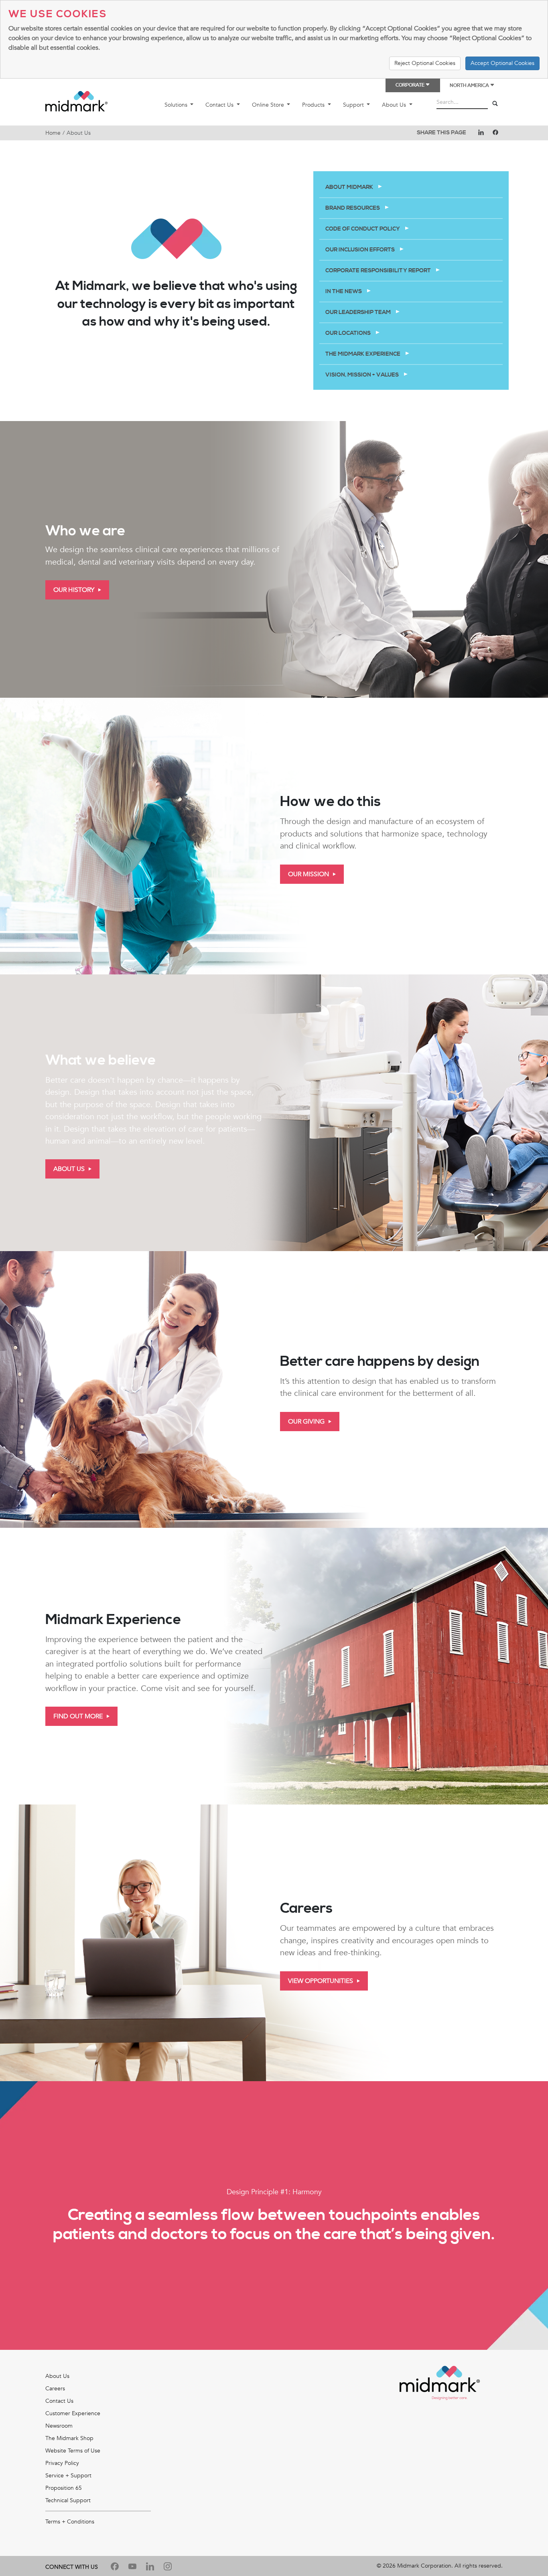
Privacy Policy (62, 2463)
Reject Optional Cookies (425, 63)
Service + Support (68, 2476)
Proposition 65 (64, 2488)
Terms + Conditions (70, 2522)
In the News (344, 292)
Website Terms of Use (73, 2451)
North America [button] (470, 86)
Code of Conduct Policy (363, 229)
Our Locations (349, 333)
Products (314, 105)
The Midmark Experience (363, 354)
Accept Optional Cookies (502, 63)
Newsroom (59, 2426)
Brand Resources (353, 208)
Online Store (269, 105)
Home (53, 133)
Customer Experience (73, 2413)
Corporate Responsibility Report (379, 271)
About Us (395, 105)
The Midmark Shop (69, 2438)
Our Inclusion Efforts (361, 250)
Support (354, 105)
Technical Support (68, 2500)
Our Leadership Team (359, 312)
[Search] (495, 104)
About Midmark (350, 187)
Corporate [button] (410, 85)
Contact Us (220, 105)
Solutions (177, 105)
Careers (55, 2389)
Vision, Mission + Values (363, 375)
